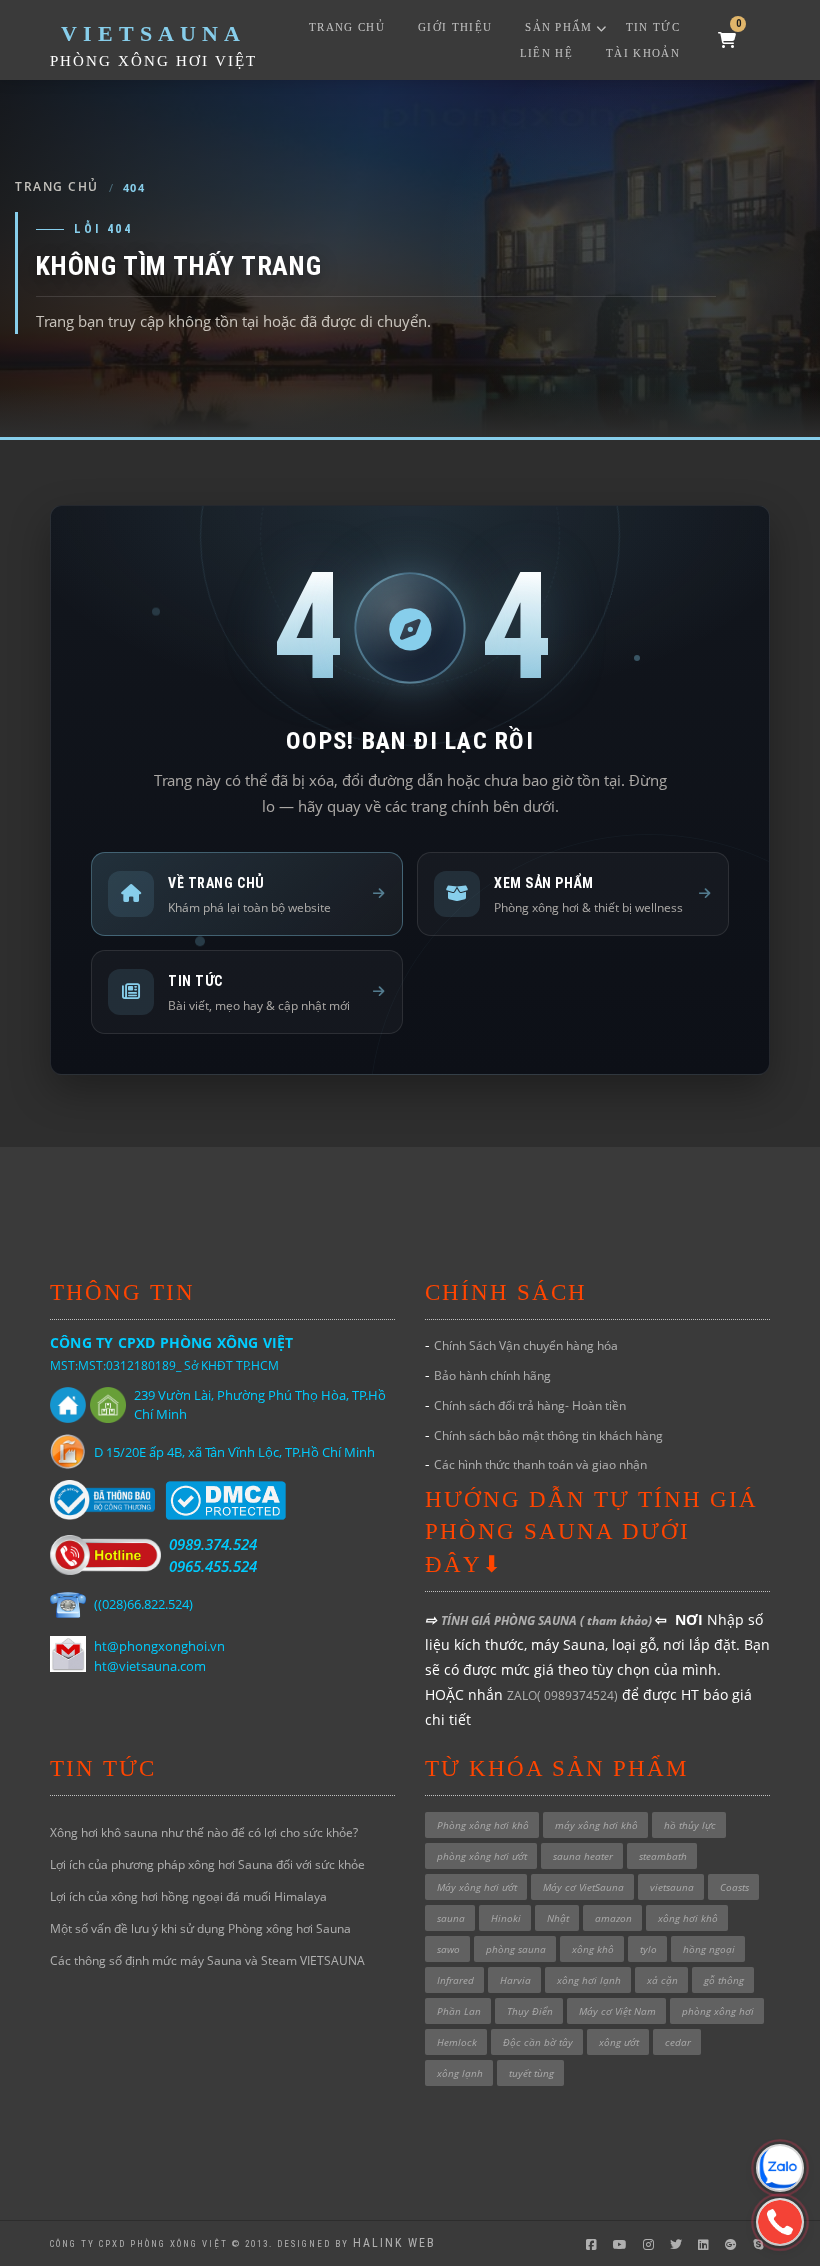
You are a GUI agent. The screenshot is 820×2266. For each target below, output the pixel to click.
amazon (613, 1918)
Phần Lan (459, 2011)
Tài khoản (643, 53)
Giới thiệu (455, 27)
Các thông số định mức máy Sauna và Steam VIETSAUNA (207, 1960)
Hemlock (457, 2042)
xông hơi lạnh (589, 1980)
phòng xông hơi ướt (482, 1856)
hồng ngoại (709, 1949)
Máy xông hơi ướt (477, 1887)
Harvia (515, 1980)
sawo (448, 1949)
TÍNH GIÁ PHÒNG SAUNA (510, 1620)
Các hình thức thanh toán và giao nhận (540, 1464)
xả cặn (662, 1980)
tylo (648, 1949)
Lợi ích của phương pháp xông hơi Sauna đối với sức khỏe (207, 1864)
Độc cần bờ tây (538, 2042)
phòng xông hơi (718, 2011)
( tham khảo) (617, 1620)
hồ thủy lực (690, 1825)
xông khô (593, 1949)
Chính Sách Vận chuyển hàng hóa (526, 1345)
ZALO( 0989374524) (562, 1695)
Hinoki (506, 1918)
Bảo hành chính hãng (492, 1375)
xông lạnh (460, 2073)
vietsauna (672, 1887)
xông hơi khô (688, 1918)
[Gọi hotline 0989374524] (780, 2222)
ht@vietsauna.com (150, 1666)
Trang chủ (347, 27)
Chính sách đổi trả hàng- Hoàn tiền (530, 1405)
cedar (678, 2042)
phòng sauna (516, 1949)
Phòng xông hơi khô (483, 1825)
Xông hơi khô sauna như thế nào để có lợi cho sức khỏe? (204, 1832)
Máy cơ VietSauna (583, 1887)
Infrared (455, 1980)
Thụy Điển (530, 2011)
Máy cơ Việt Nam (617, 2011)
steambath (663, 1856)
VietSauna (153, 33)
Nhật (558, 1918)
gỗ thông (724, 1980)
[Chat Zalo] (780, 2168)
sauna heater (583, 1856)
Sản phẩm (559, 27)
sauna (451, 1918)
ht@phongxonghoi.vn (159, 1646)
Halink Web (394, 2243)
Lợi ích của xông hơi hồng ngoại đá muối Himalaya (188, 1896)
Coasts (734, 1887)
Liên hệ (546, 53)
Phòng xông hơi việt (153, 61)
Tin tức (653, 27)
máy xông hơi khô (596, 1825)
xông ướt (619, 2042)
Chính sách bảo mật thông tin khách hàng (548, 1435)
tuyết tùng (531, 2073)
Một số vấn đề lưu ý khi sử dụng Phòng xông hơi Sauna (200, 1928)
